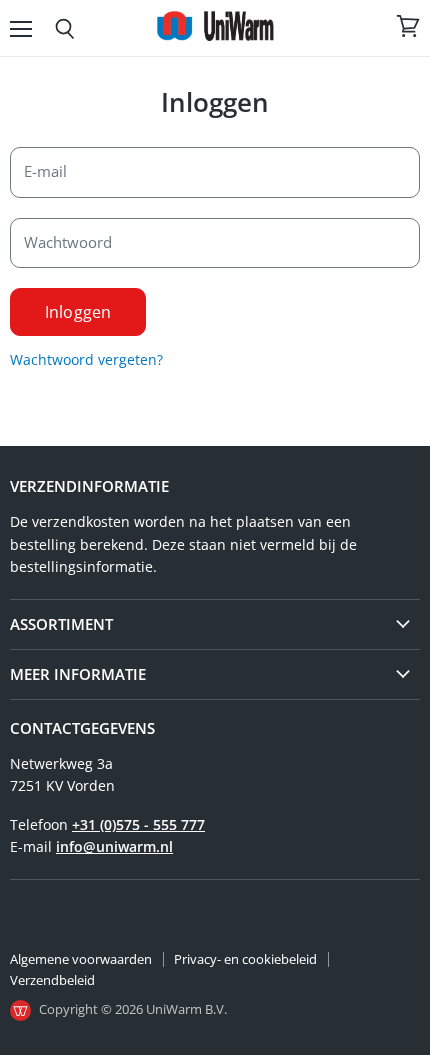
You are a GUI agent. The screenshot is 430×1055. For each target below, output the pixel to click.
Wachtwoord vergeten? (86, 359)
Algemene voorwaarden (81, 959)
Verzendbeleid (52, 980)
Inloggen (78, 312)
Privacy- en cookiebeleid (245, 959)
